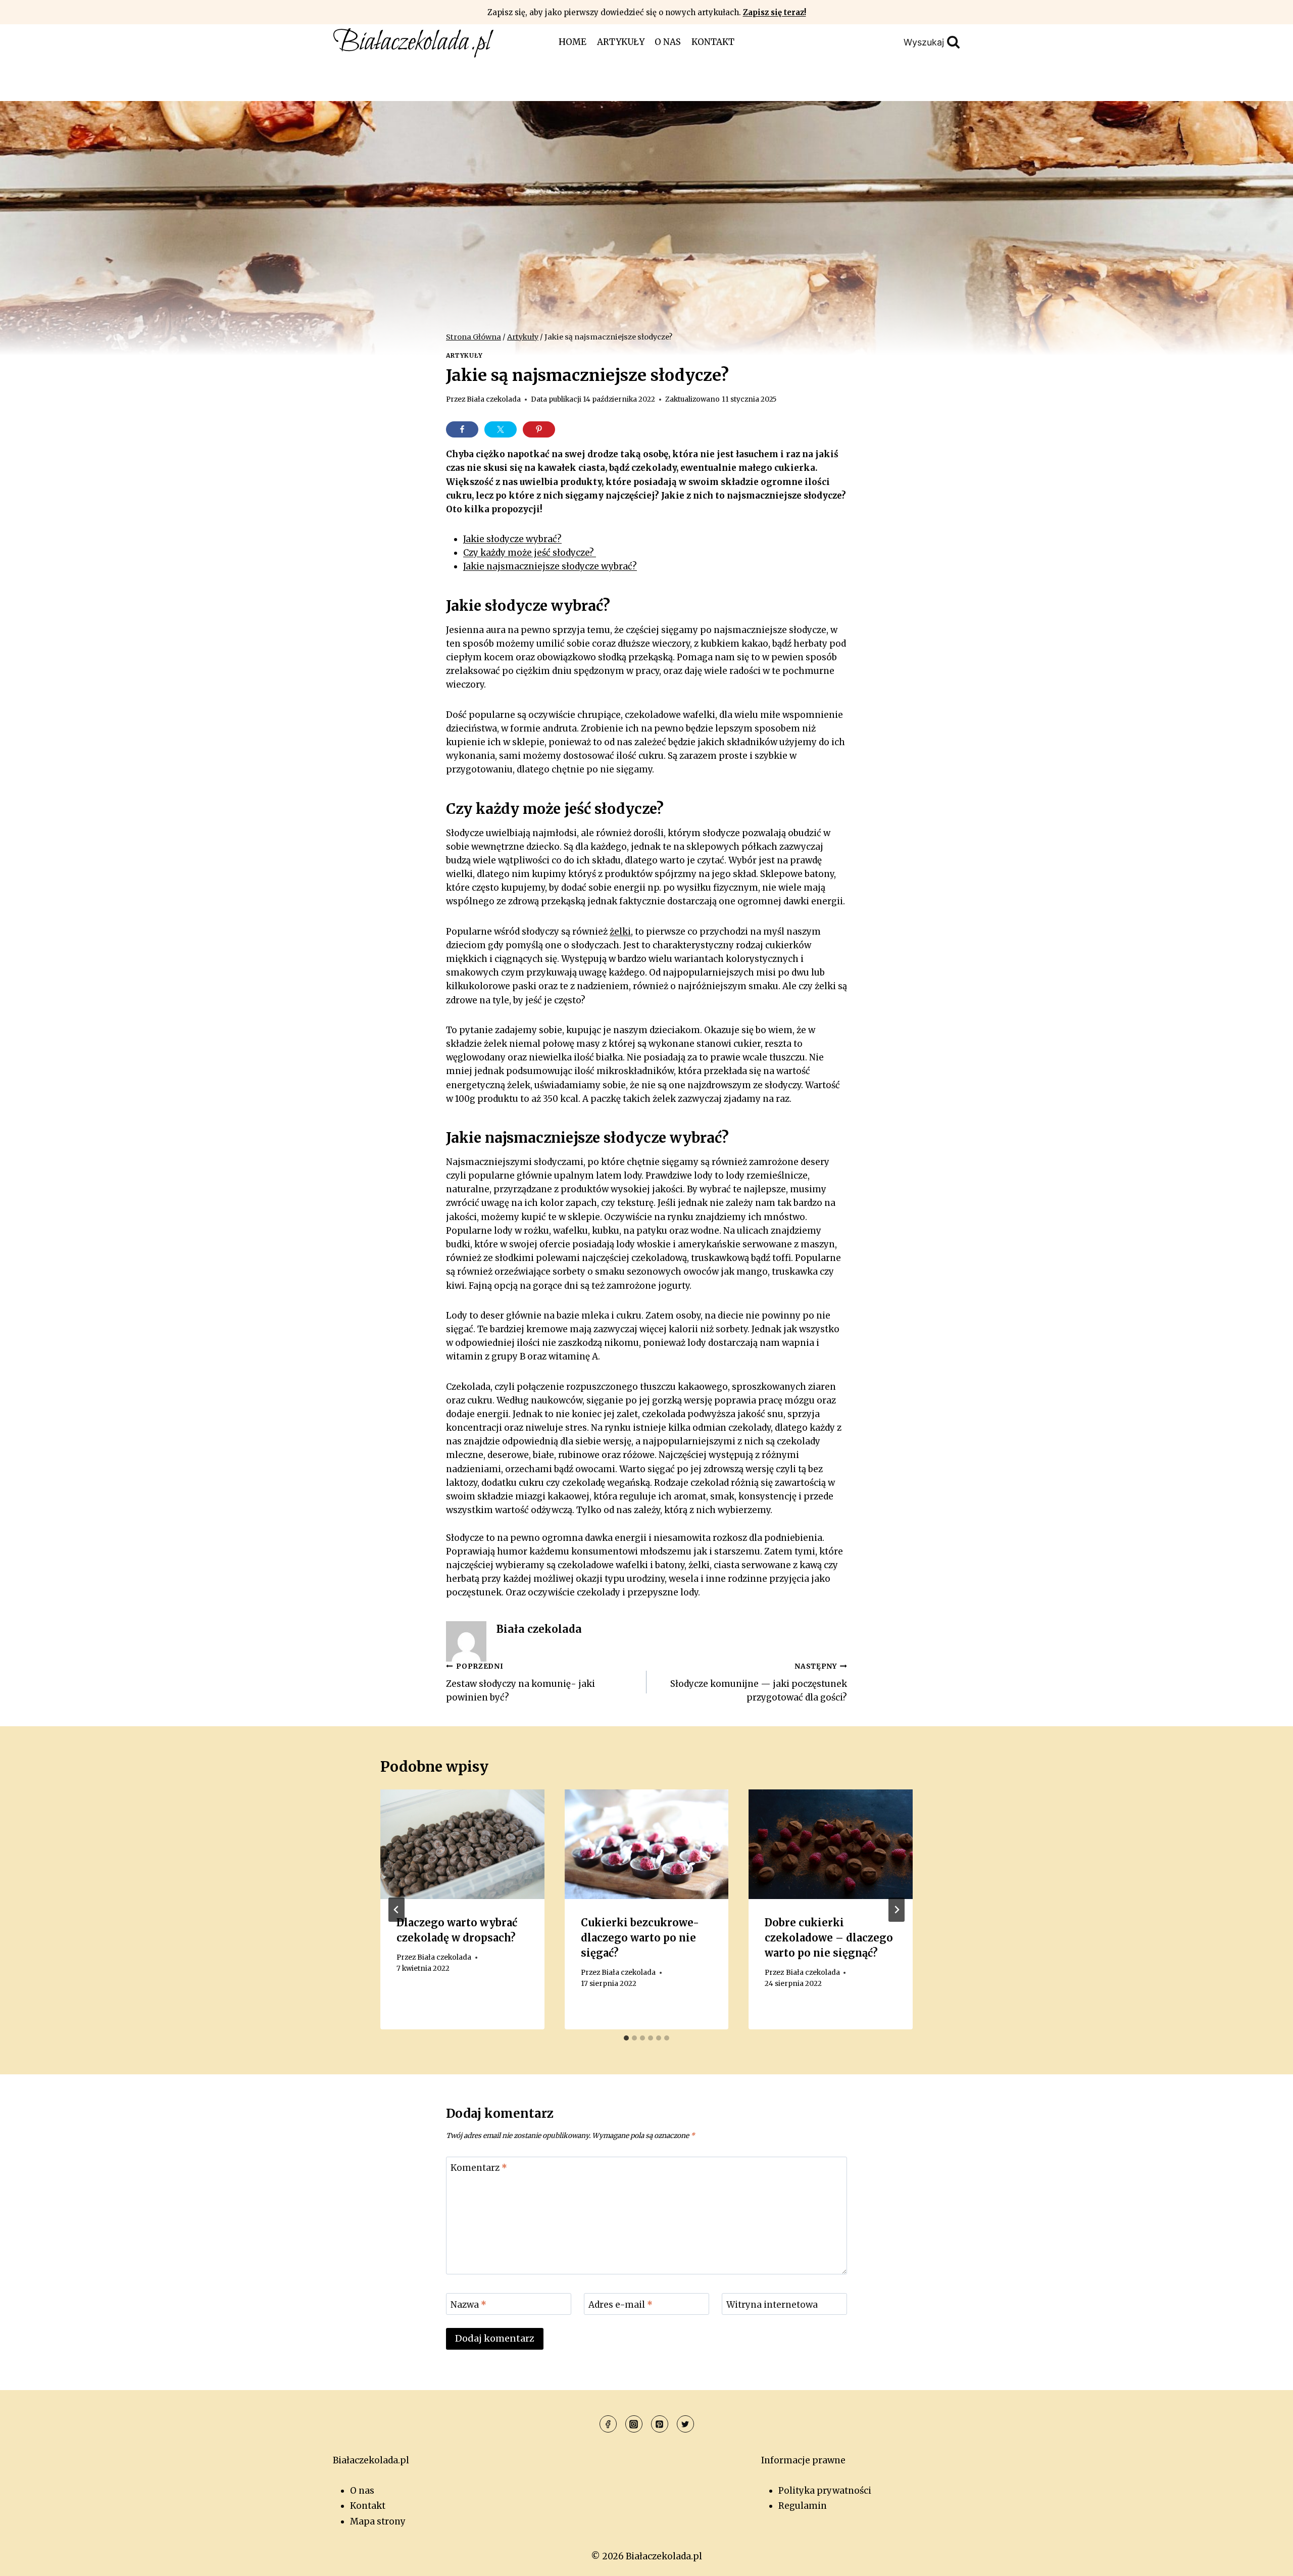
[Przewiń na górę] (1267, 2561)
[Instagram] (634, 2424)
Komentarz (479, 2168)
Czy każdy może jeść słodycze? (530, 553)
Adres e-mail (620, 2304)
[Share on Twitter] (501, 429)
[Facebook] (608, 2424)
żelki (620, 932)
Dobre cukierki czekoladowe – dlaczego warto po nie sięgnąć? (829, 1938)
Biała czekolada (494, 399)
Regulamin (803, 2506)
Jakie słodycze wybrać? (512, 539)
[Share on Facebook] (462, 429)
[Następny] (897, 1910)
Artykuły (621, 42)
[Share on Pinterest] (539, 429)
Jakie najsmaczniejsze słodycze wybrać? (550, 566)
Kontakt (713, 42)
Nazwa (468, 2304)
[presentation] (462, 1844)
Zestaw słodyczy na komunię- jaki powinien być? (520, 1683)
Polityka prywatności (825, 2491)
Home (573, 42)
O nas (668, 42)
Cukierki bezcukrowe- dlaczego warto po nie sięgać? (640, 1938)
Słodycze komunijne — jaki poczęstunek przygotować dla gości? (759, 1683)
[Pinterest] (660, 2424)
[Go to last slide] (396, 1910)
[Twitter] (685, 2424)
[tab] (626, 2038)
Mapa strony (378, 2521)
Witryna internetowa (772, 2304)
